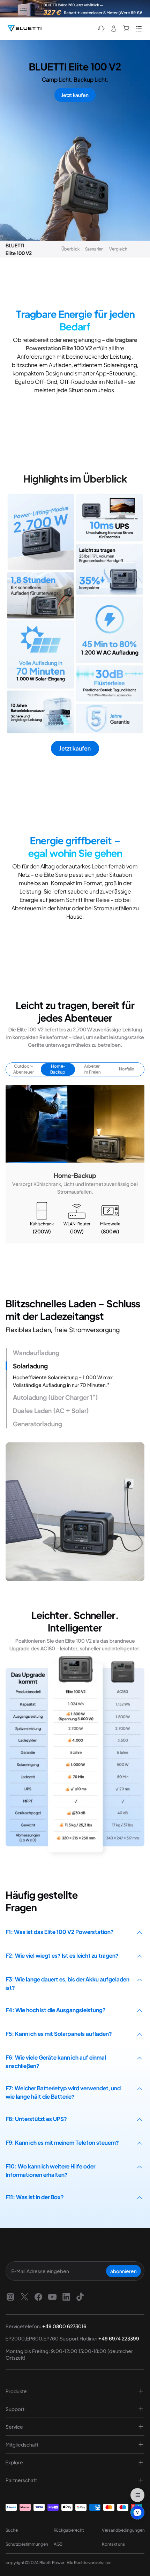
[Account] (114, 29)
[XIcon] (24, 2297)
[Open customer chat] (137, 2512)
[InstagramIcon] (10, 2297)
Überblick (70, 249)
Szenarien (94, 249)
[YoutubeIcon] (52, 2297)
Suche (12, 2530)
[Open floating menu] (137, 2495)
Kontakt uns (113, 2544)
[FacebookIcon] (38, 2297)
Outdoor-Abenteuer (24, 1069)
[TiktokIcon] (80, 2297)
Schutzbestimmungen (27, 2544)
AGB (58, 2544)
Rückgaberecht (69, 2530)
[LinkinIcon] (66, 2297)
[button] (75, 1162)
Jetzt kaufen (75, 95)
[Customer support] (101, 29)
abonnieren (123, 2271)
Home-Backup (58, 1069)
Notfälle (126, 1069)
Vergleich (118, 249)
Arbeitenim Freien (92, 1069)
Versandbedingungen (123, 2530)
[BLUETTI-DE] (24, 29)
